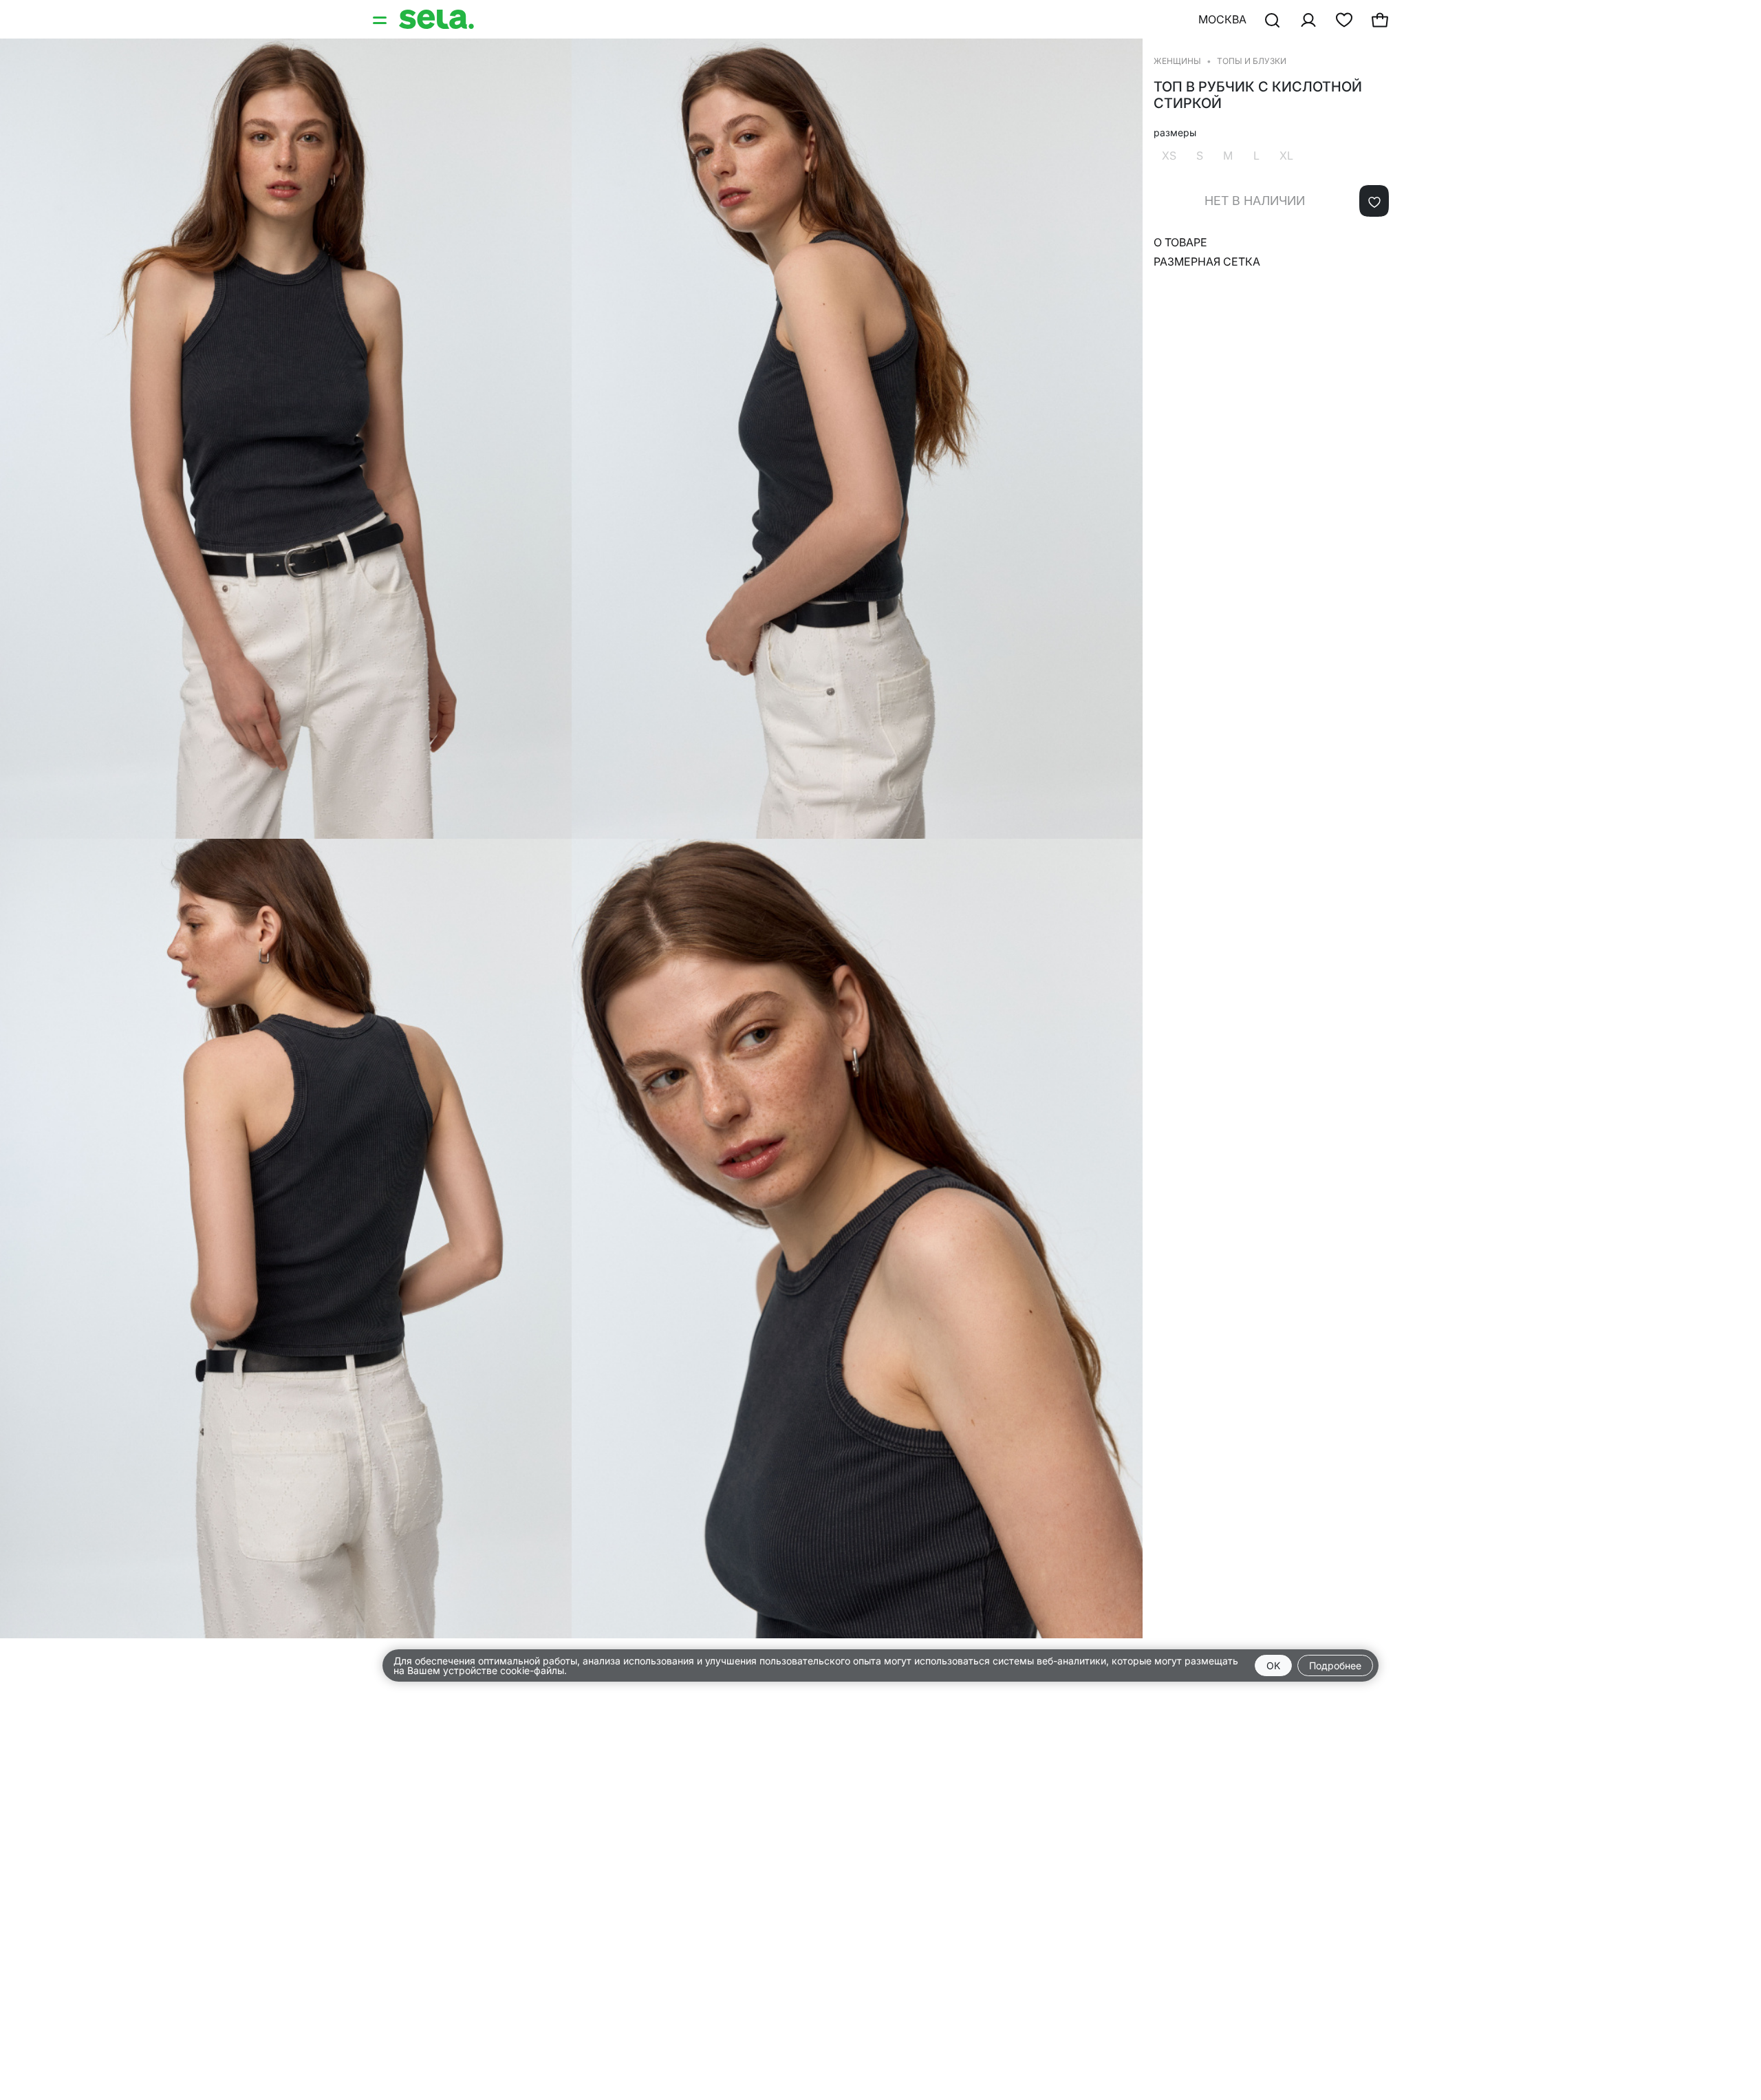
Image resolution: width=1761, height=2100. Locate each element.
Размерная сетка (1207, 261)
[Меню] (381, 19)
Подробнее (1335, 1665)
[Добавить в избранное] (1374, 201)
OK (1273, 1665)
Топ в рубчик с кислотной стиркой (1258, 95)
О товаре (1180, 242)
